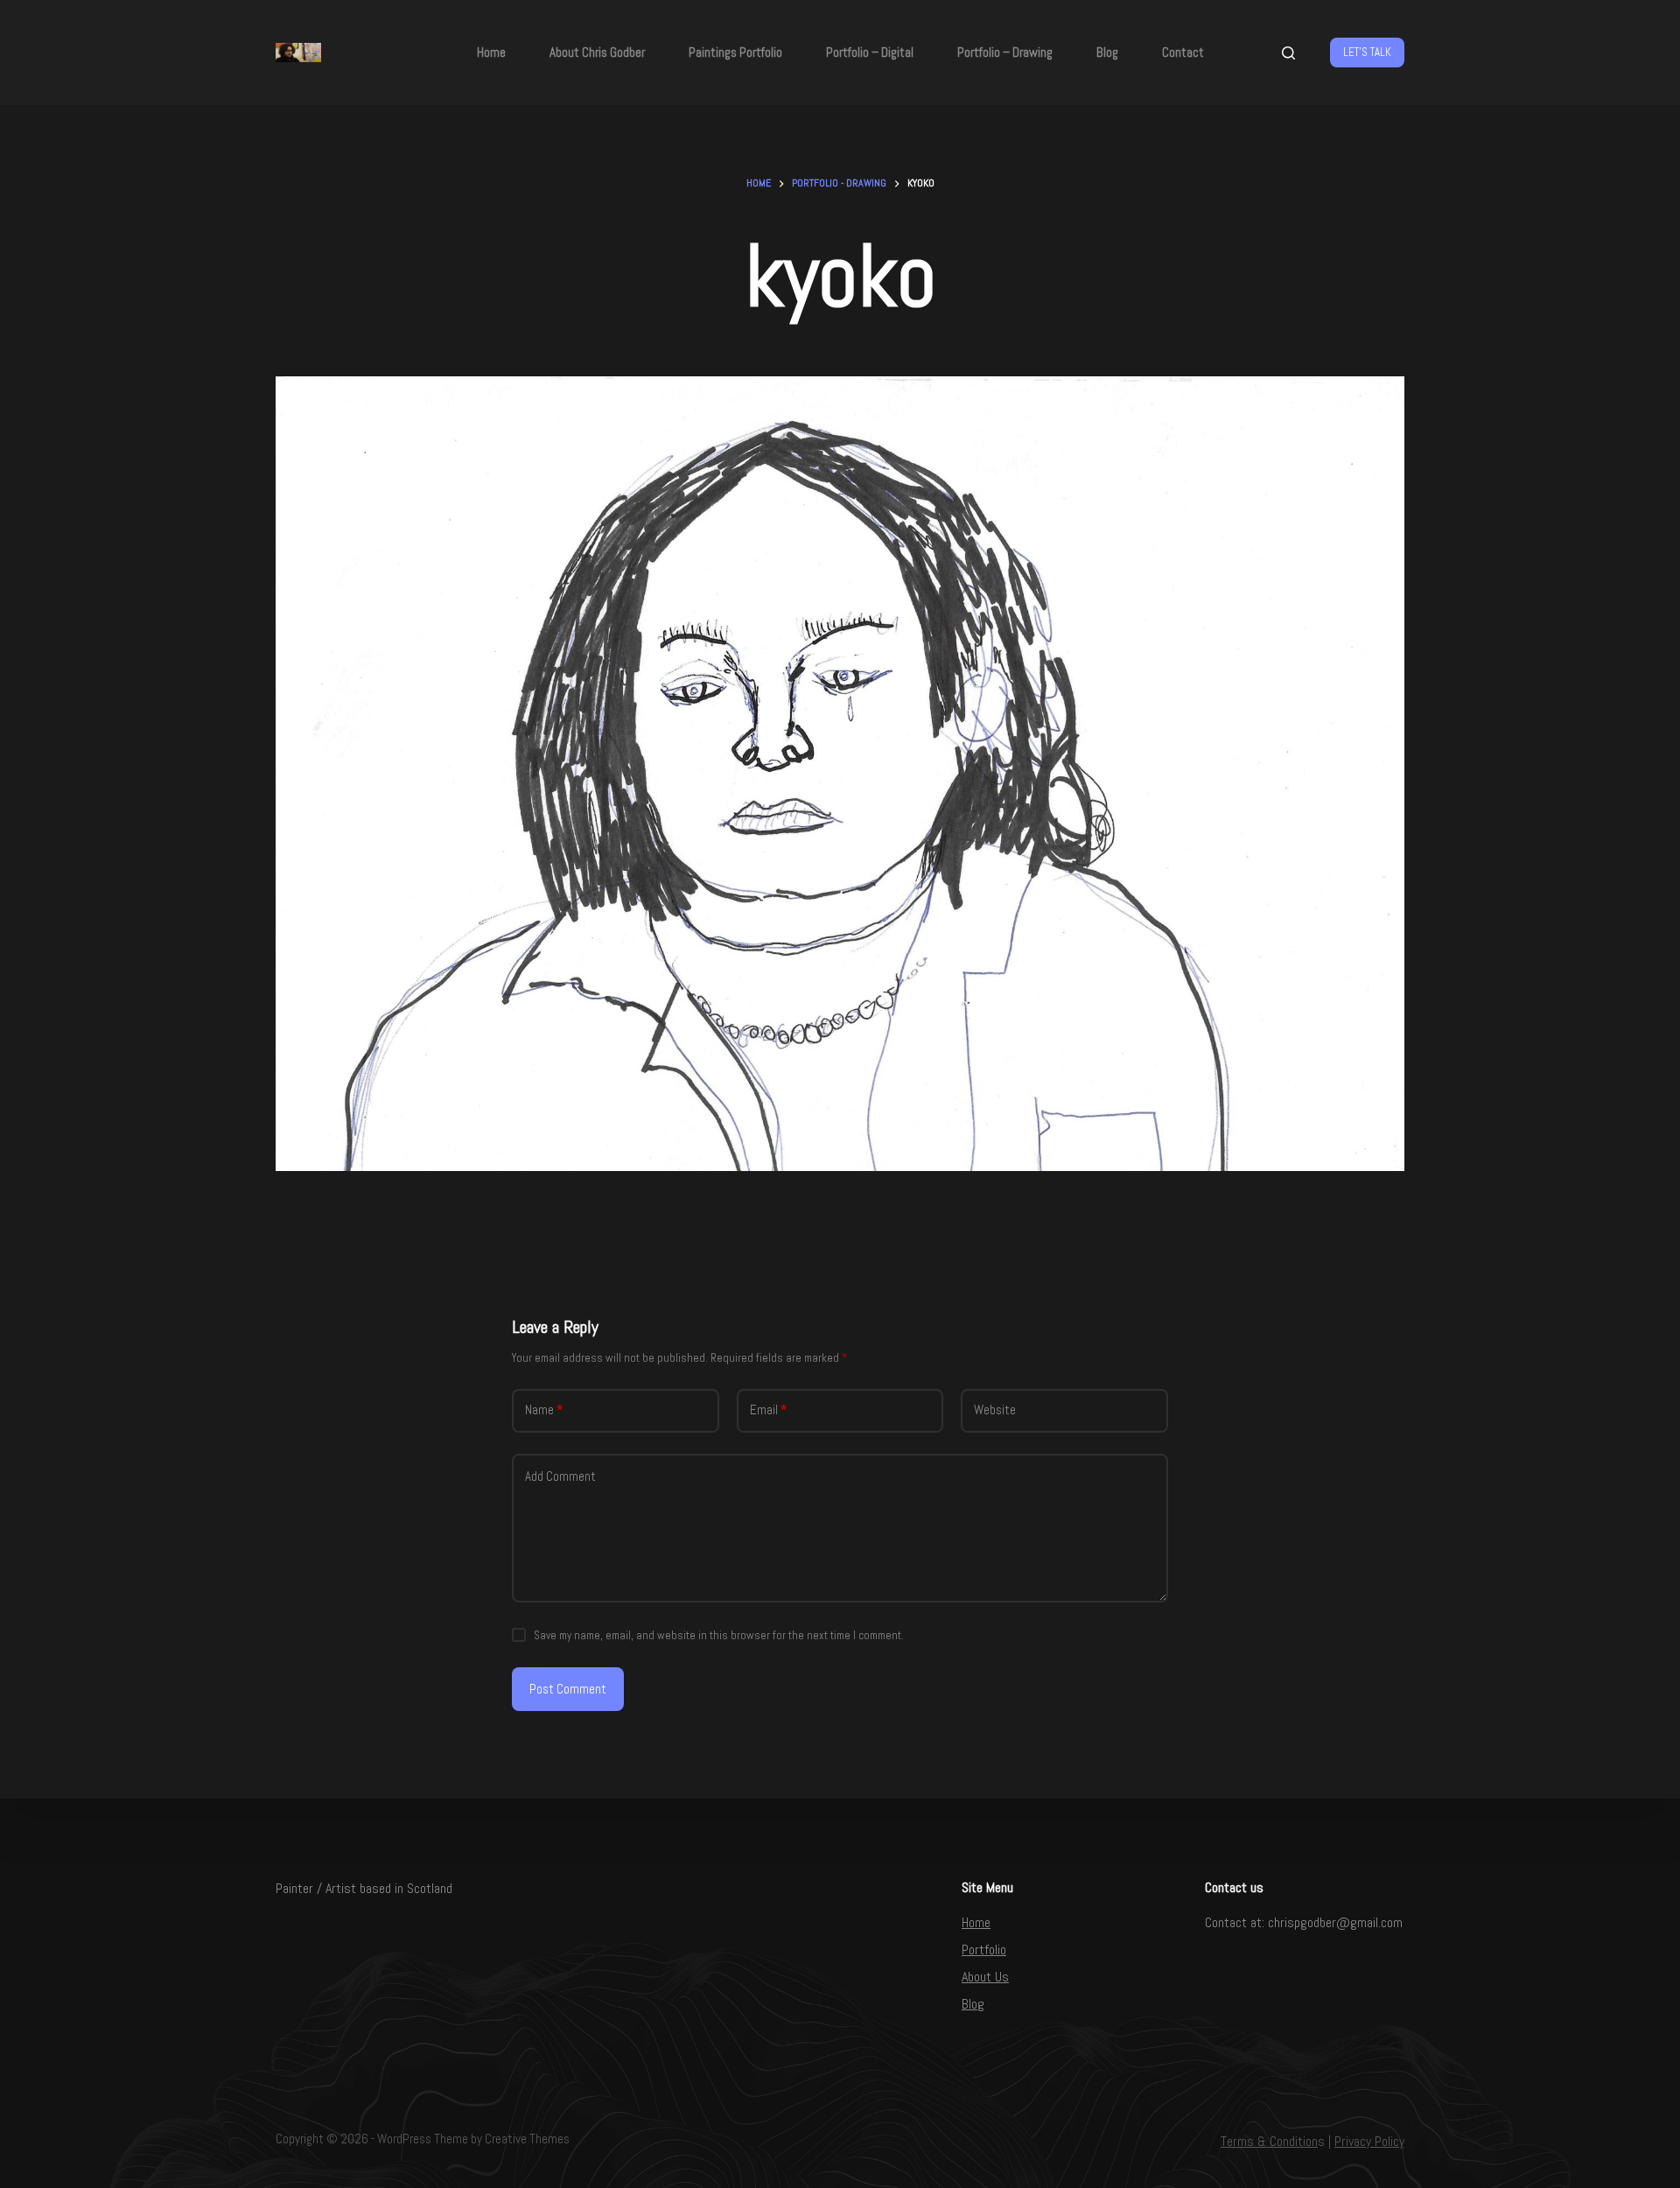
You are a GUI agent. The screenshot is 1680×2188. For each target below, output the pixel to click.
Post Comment (568, 1689)
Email (768, 1410)
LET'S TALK (1367, 52)
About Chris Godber (597, 52)
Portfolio (984, 1950)
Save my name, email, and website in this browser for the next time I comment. (719, 1635)
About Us (985, 1977)
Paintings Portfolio (735, 52)
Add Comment (560, 1476)
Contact (1183, 52)
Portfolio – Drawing (1005, 52)
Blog (1107, 52)
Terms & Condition (1269, 2141)
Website (995, 1410)
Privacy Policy (1369, 2141)
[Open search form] (1288, 53)
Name (544, 1410)
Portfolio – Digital (870, 52)
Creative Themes (527, 2139)
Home (491, 52)
